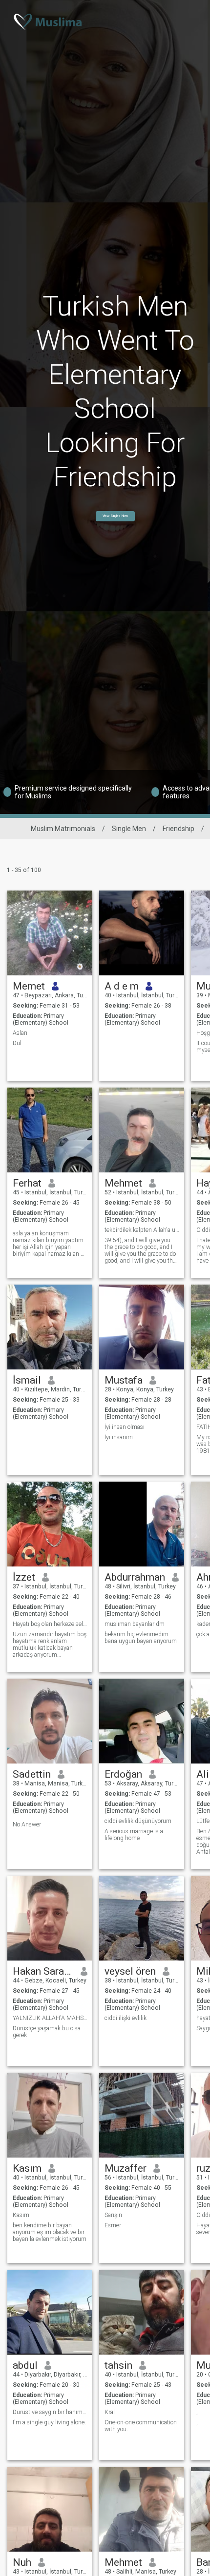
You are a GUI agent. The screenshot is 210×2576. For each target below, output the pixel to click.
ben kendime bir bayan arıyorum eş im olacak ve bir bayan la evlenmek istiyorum (50, 2232)
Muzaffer (126, 2168)
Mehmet (123, 1183)
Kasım (27, 2168)
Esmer (113, 2225)
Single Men (129, 829)
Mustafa (124, 1380)
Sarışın (113, 2215)
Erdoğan (123, 1774)
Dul (17, 1043)
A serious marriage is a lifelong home (134, 1835)
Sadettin (32, 1774)
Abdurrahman (135, 1577)
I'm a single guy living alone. (49, 2422)
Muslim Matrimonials (63, 829)
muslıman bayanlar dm (135, 1624)
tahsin (118, 2365)
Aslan (20, 1033)
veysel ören (130, 1971)
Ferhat (27, 1183)
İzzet (24, 1577)
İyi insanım (119, 1437)
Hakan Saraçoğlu (43, 1971)
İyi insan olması (125, 1427)
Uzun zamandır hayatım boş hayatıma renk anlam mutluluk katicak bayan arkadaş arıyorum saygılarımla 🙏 (50, 1645)
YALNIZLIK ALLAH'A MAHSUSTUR (50, 2018)
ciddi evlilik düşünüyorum (138, 1821)
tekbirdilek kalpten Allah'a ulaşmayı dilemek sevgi (142, 1230)
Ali (203, 1774)
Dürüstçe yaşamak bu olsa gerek (47, 2032)
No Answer (27, 1824)
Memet (29, 986)
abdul (25, 2365)
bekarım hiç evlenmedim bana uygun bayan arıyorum (141, 1638)
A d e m (122, 986)
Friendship (178, 829)
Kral (110, 2412)
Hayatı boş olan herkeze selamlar (50, 1624)
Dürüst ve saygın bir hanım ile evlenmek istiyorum (50, 2412)
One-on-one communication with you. (141, 2426)
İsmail (27, 1380)
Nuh (22, 2562)
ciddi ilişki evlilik (126, 2018)
